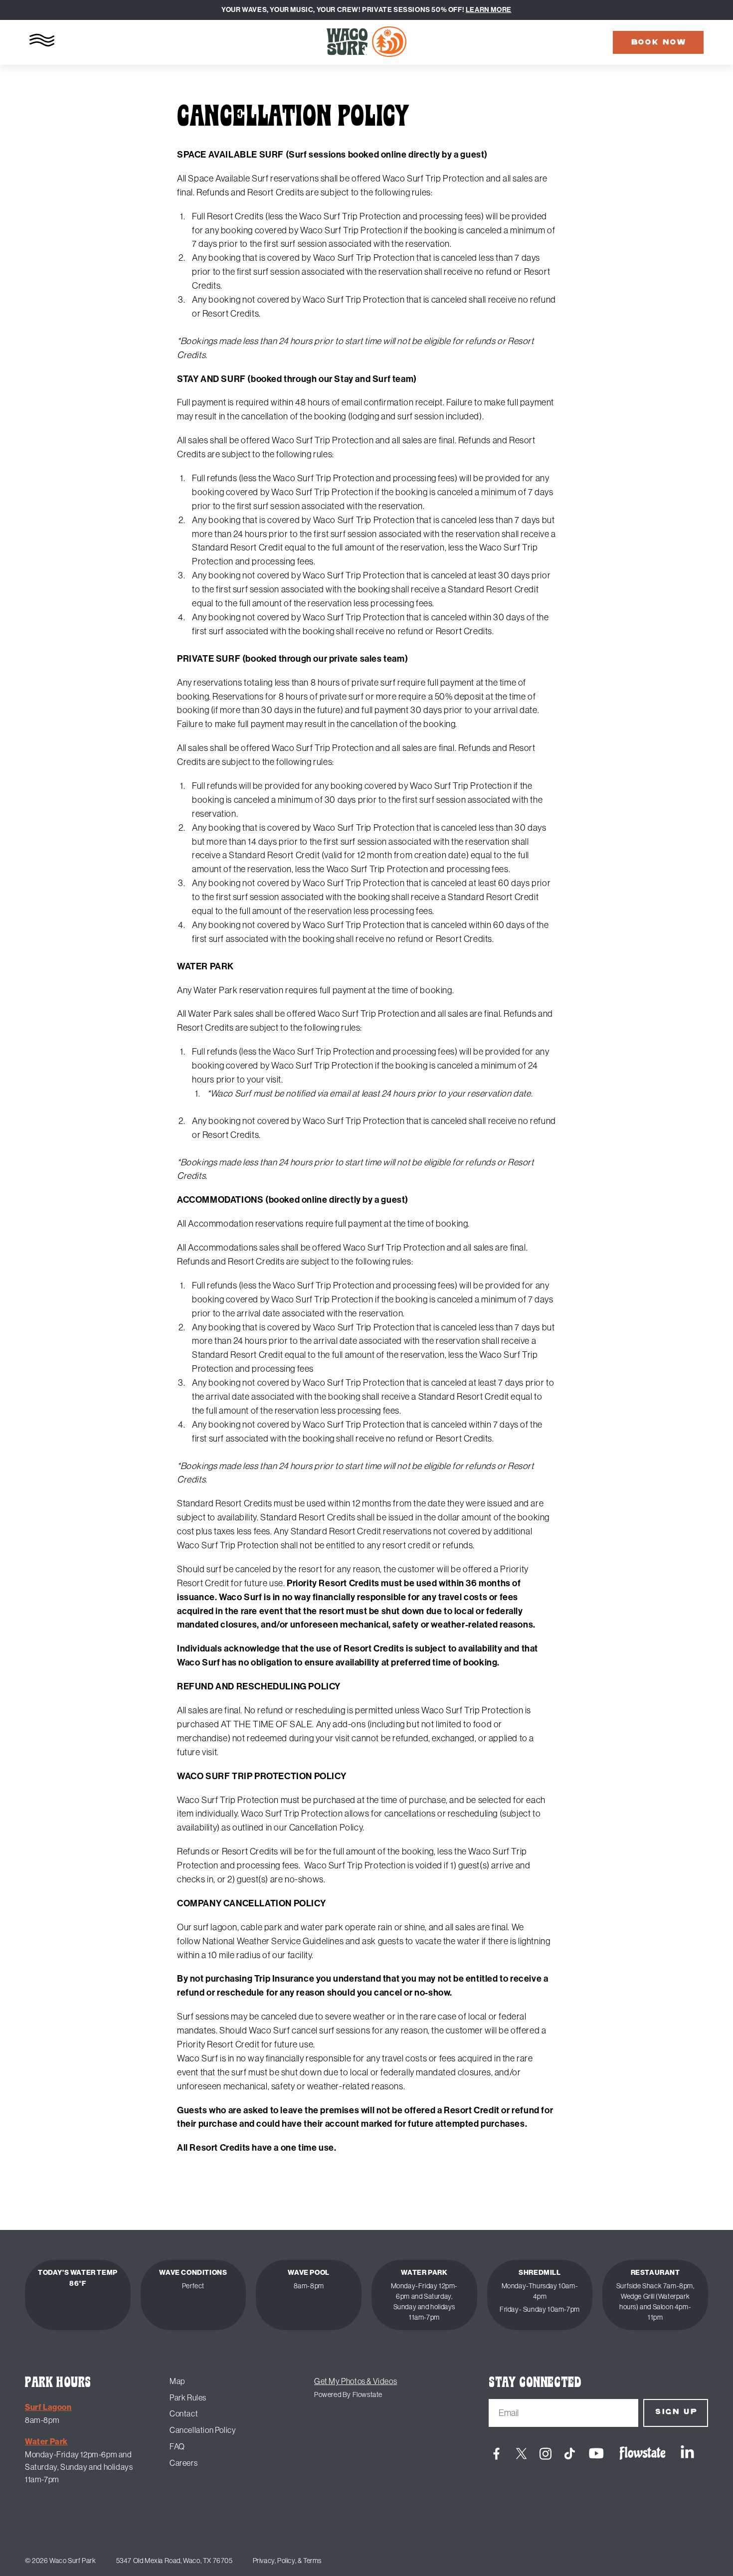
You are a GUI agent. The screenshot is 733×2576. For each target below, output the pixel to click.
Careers (183, 2463)
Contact (184, 2413)
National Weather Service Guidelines (273, 1941)
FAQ (177, 2446)
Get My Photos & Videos (356, 2381)
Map (177, 2381)
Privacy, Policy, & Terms (287, 2561)
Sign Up (676, 2412)
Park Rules (188, 2397)
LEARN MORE (489, 10)
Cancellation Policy (203, 2430)
